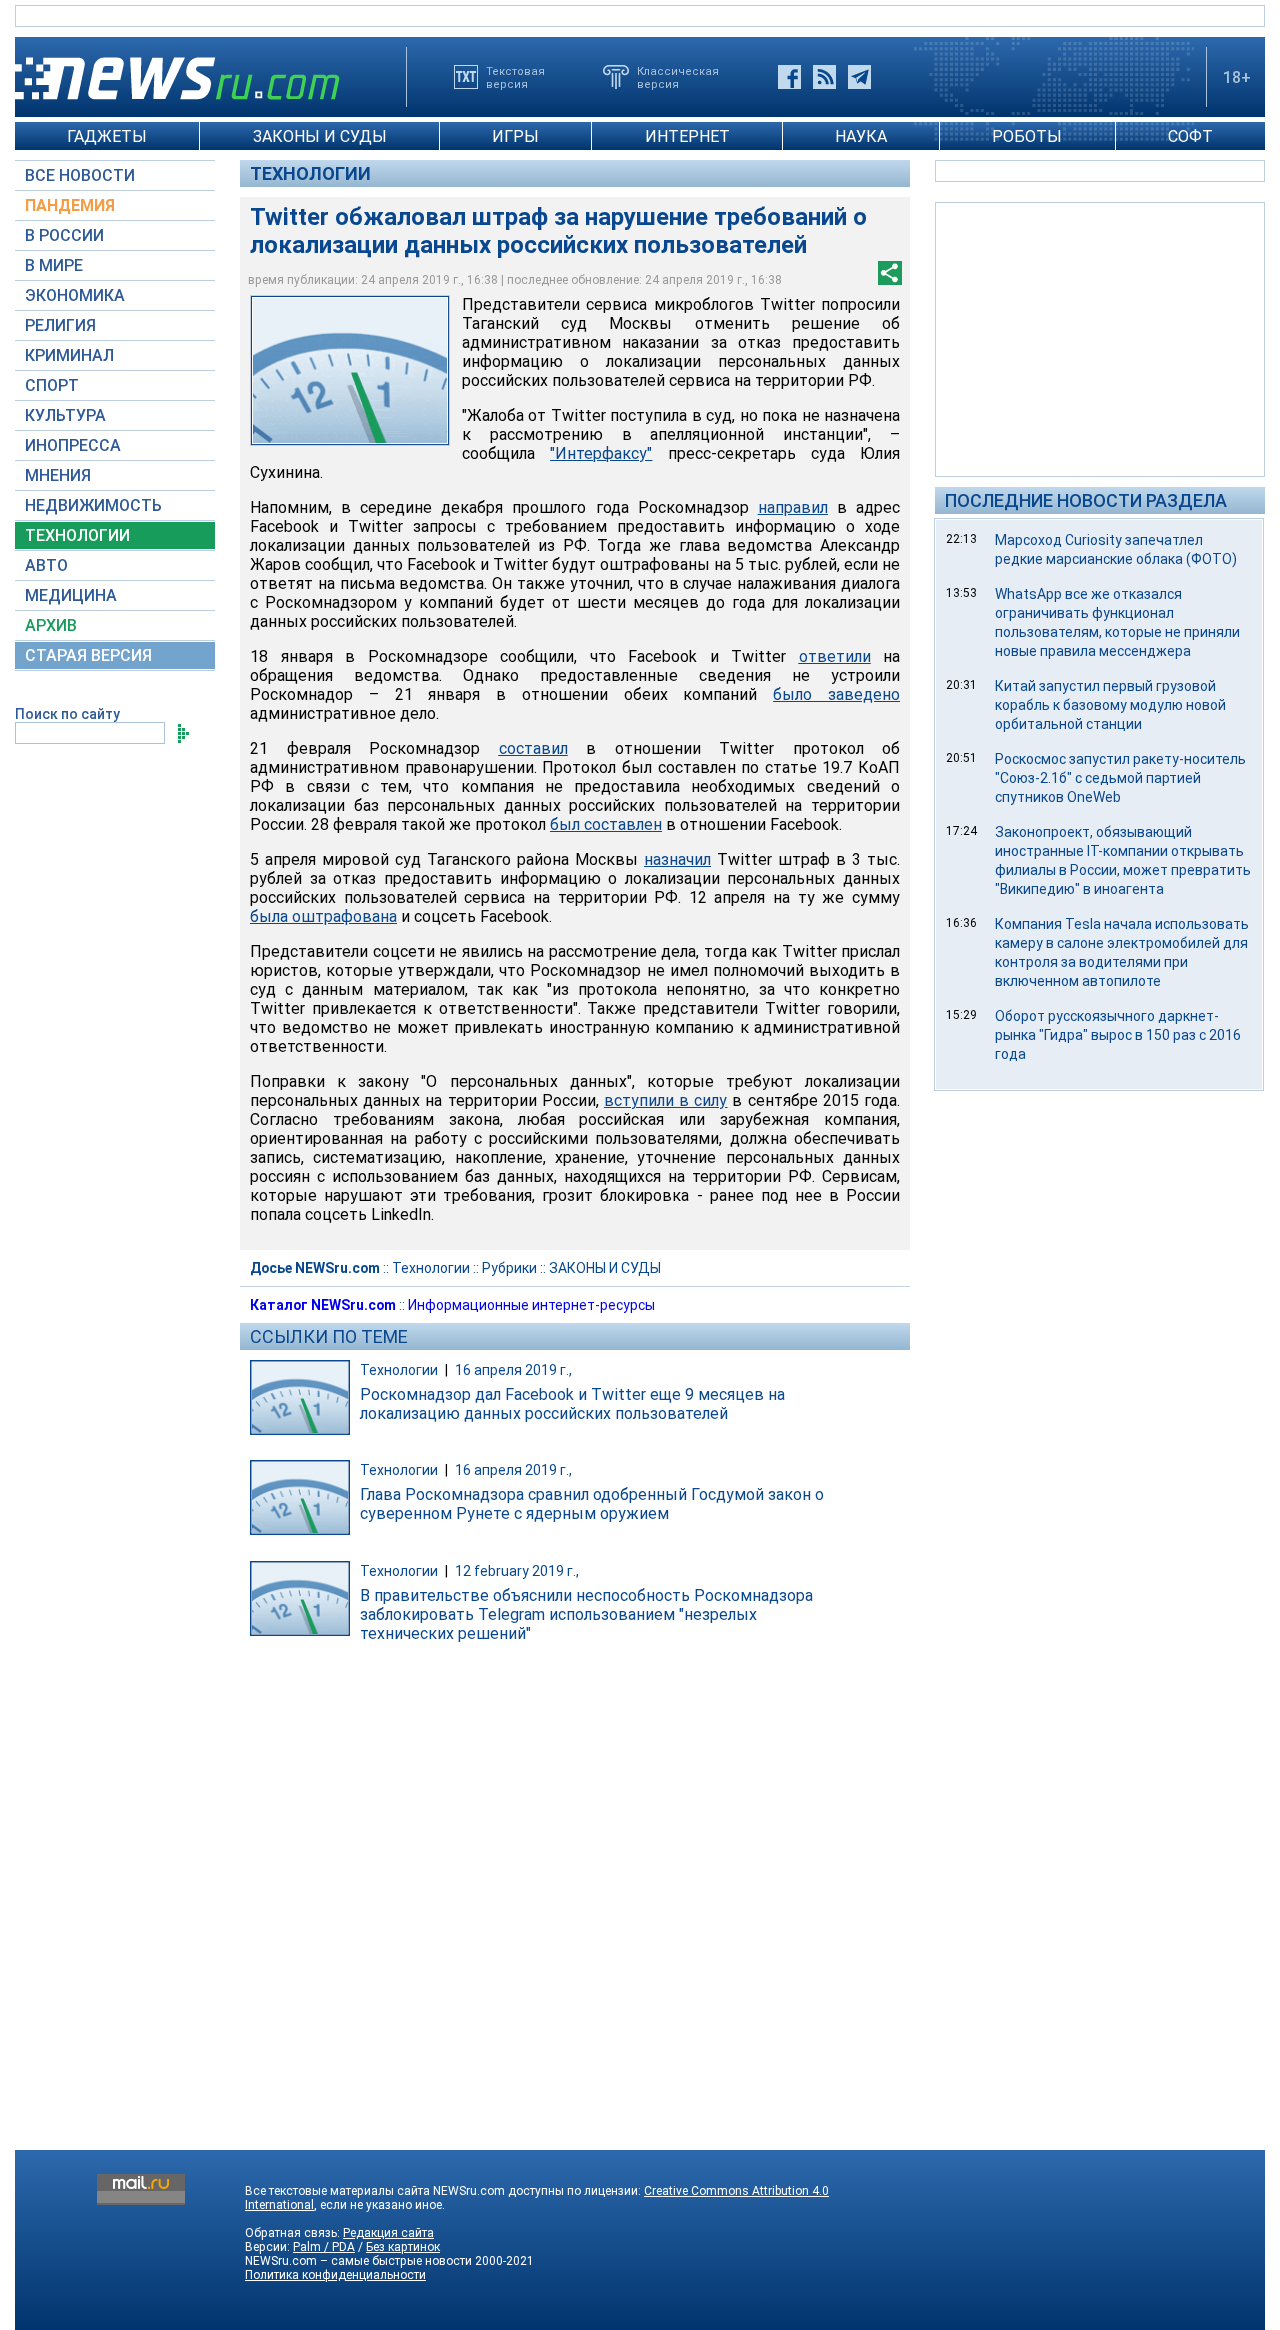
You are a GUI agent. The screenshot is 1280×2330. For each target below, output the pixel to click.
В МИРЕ (54, 265)
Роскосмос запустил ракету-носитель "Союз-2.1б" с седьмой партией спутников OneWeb (1120, 778)
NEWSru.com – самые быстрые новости (358, 2261)
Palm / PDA (324, 2247)
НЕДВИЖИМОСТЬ (93, 505)
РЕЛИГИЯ (60, 325)
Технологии (310, 173)
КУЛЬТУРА (65, 415)
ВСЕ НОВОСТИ (80, 175)
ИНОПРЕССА (73, 445)
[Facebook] (789, 77)
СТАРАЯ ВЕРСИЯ (88, 655)
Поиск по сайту (67, 714)
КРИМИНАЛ (69, 355)
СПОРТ (52, 385)
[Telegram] (859, 77)
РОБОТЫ (1027, 136)
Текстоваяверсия (515, 77)
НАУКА (861, 136)
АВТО (46, 565)
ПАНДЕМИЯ (70, 205)
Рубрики (509, 1268)
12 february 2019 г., (517, 1571)
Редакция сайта (388, 2233)
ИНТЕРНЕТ (687, 136)
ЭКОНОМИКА (75, 295)
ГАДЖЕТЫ (107, 136)
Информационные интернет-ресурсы (531, 1305)
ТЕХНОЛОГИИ (77, 535)
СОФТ (1190, 136)
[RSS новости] (824, 77)
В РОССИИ (64, 235)
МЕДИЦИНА (71, 595)
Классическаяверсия (678, 77)
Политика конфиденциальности (335, 2275)
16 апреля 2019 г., (513, 1370)
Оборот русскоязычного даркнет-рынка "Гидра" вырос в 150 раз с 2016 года (1118, 1035)
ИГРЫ (515, 136)
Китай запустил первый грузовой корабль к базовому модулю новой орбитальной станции (1110, 705)
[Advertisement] (1100, 338)
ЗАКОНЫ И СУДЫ (320, 136)
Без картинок (403, 2247)
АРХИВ (51, 625)
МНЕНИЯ (58, 475)
